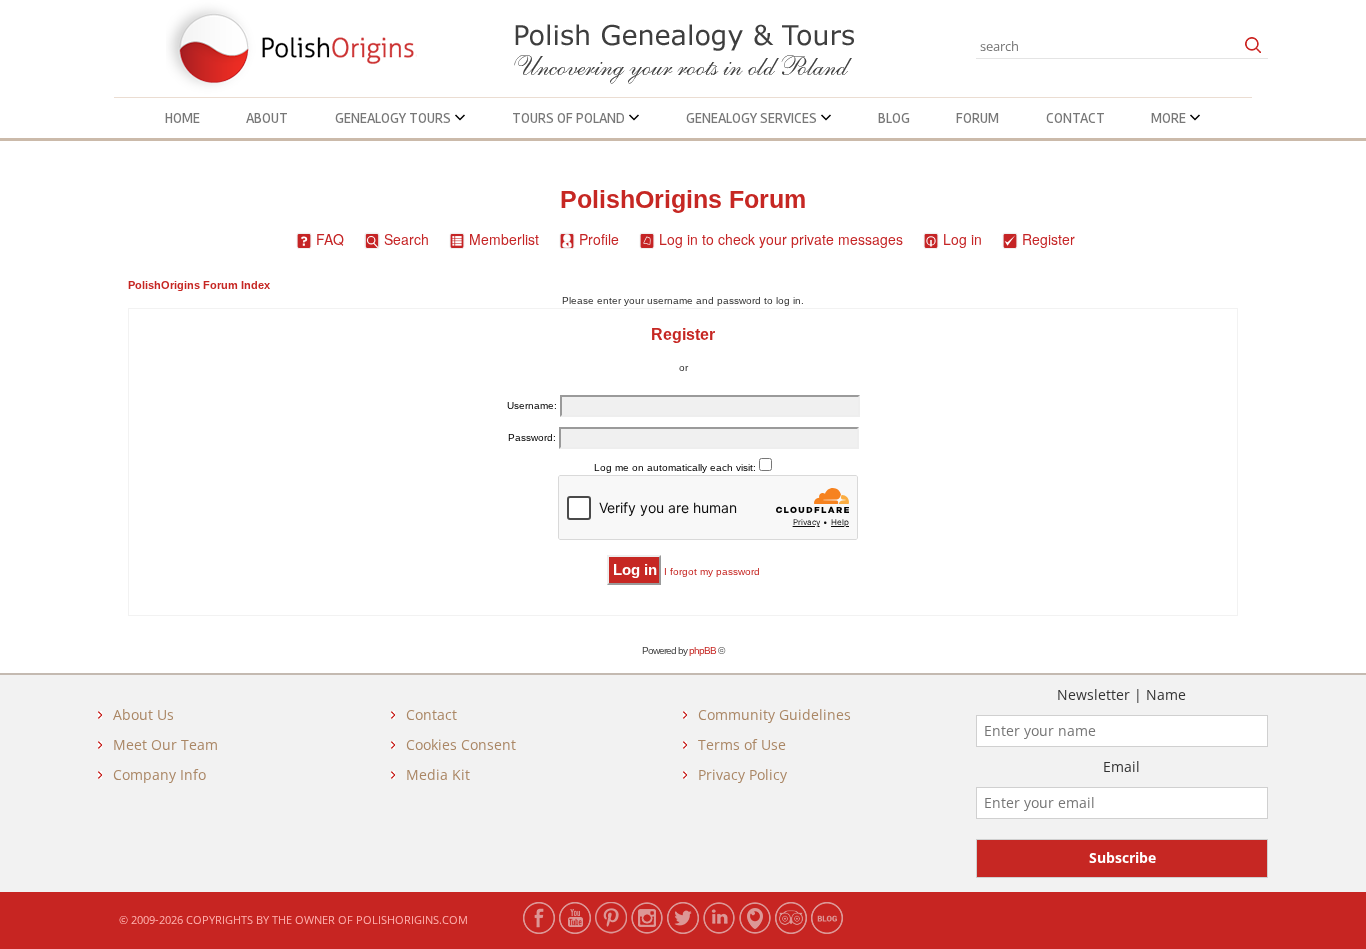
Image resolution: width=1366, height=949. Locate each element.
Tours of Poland (570, 118)
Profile (599, 239)
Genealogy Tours (394, 118)
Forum (977, 118)
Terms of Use (742, 744)
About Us (143, 714)
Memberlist (504, 239)
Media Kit (438, 774)
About (267, 118)
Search (406, 239)
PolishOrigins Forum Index (199, 285)
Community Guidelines (774, 714)
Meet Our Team (165, 744)
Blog (894, 118)
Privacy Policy (742, 774)
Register (1048, 239)
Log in (962, 239)
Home (182, 118)
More (1170, 118)
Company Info (159, 774)
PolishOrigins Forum (683, 199)
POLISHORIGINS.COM (412, 919)
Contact (1075, 118)
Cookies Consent (461, 744)
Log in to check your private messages (781, 239)
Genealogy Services (753, 118)
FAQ (330, 239)
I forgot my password (712, 571)
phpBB (702, 650)
